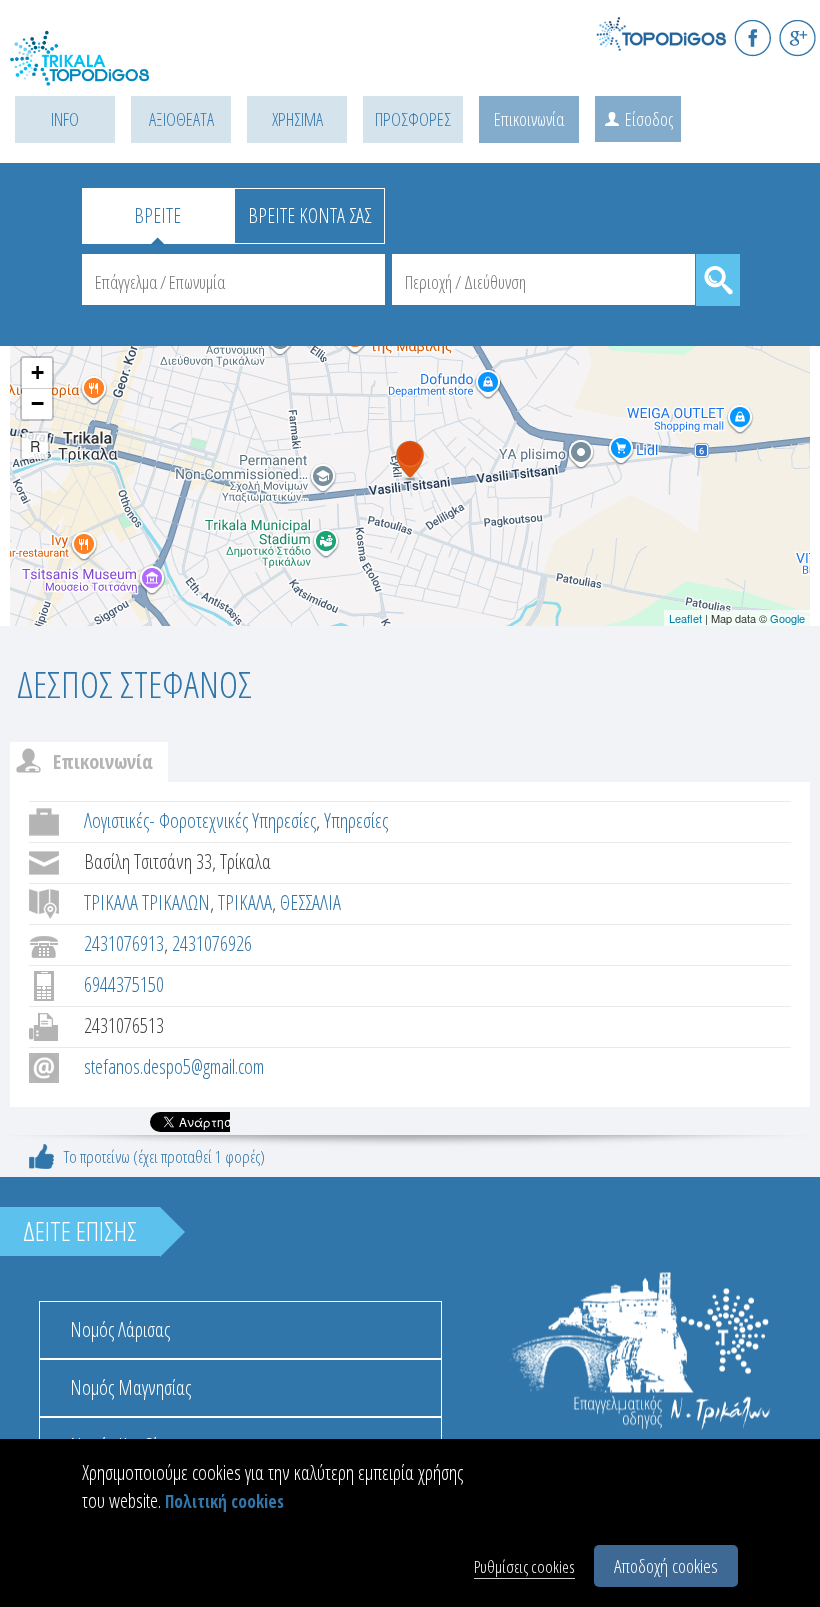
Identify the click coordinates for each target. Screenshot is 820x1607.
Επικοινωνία (529, 119)
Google (787, 618)
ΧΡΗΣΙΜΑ (297, 119)
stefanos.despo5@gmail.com (174, 1066)
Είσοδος (649, 119)
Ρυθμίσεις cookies (524, 1566)
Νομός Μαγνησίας (130, 1387)
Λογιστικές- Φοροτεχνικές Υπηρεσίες (200, 820)
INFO (65, 119)
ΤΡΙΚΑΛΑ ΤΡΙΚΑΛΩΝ (147, 902)
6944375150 (124, 984)
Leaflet (685, 618)
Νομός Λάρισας (120, 1329)
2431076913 (124, 943)
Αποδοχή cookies (666, 1566)
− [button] (37, 403)
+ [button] (37, 372)
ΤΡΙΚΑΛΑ (245, 902)
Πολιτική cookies (224, 1501)
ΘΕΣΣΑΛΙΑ (310, 902)
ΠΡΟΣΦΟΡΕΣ (413, 119)
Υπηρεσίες (356, 820)
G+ (797, 37)
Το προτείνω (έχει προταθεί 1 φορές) (164, 1156)
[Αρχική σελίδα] (100, 70)
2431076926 (212, 943)
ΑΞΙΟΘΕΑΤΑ (181, 119)
